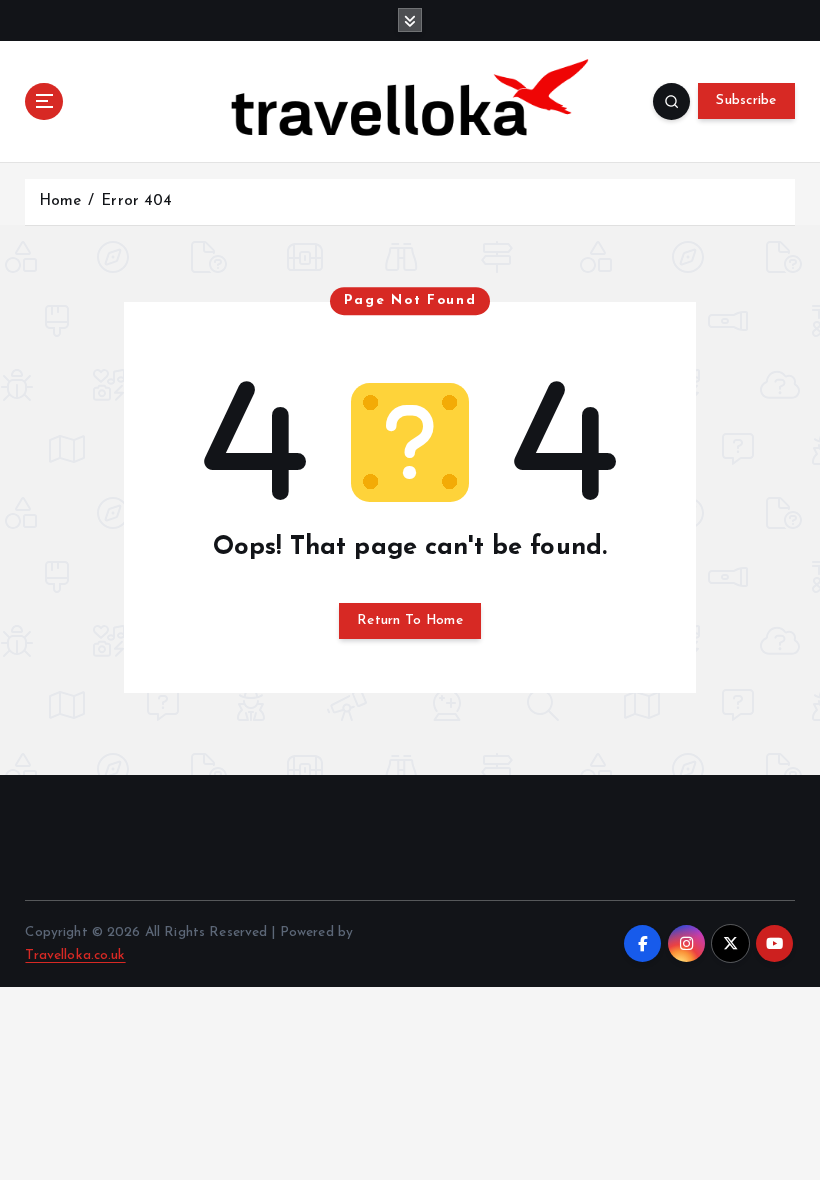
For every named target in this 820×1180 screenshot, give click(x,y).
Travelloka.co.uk (75, 955)
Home (60, 201)
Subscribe (746, 100)
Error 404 (136, 201)
